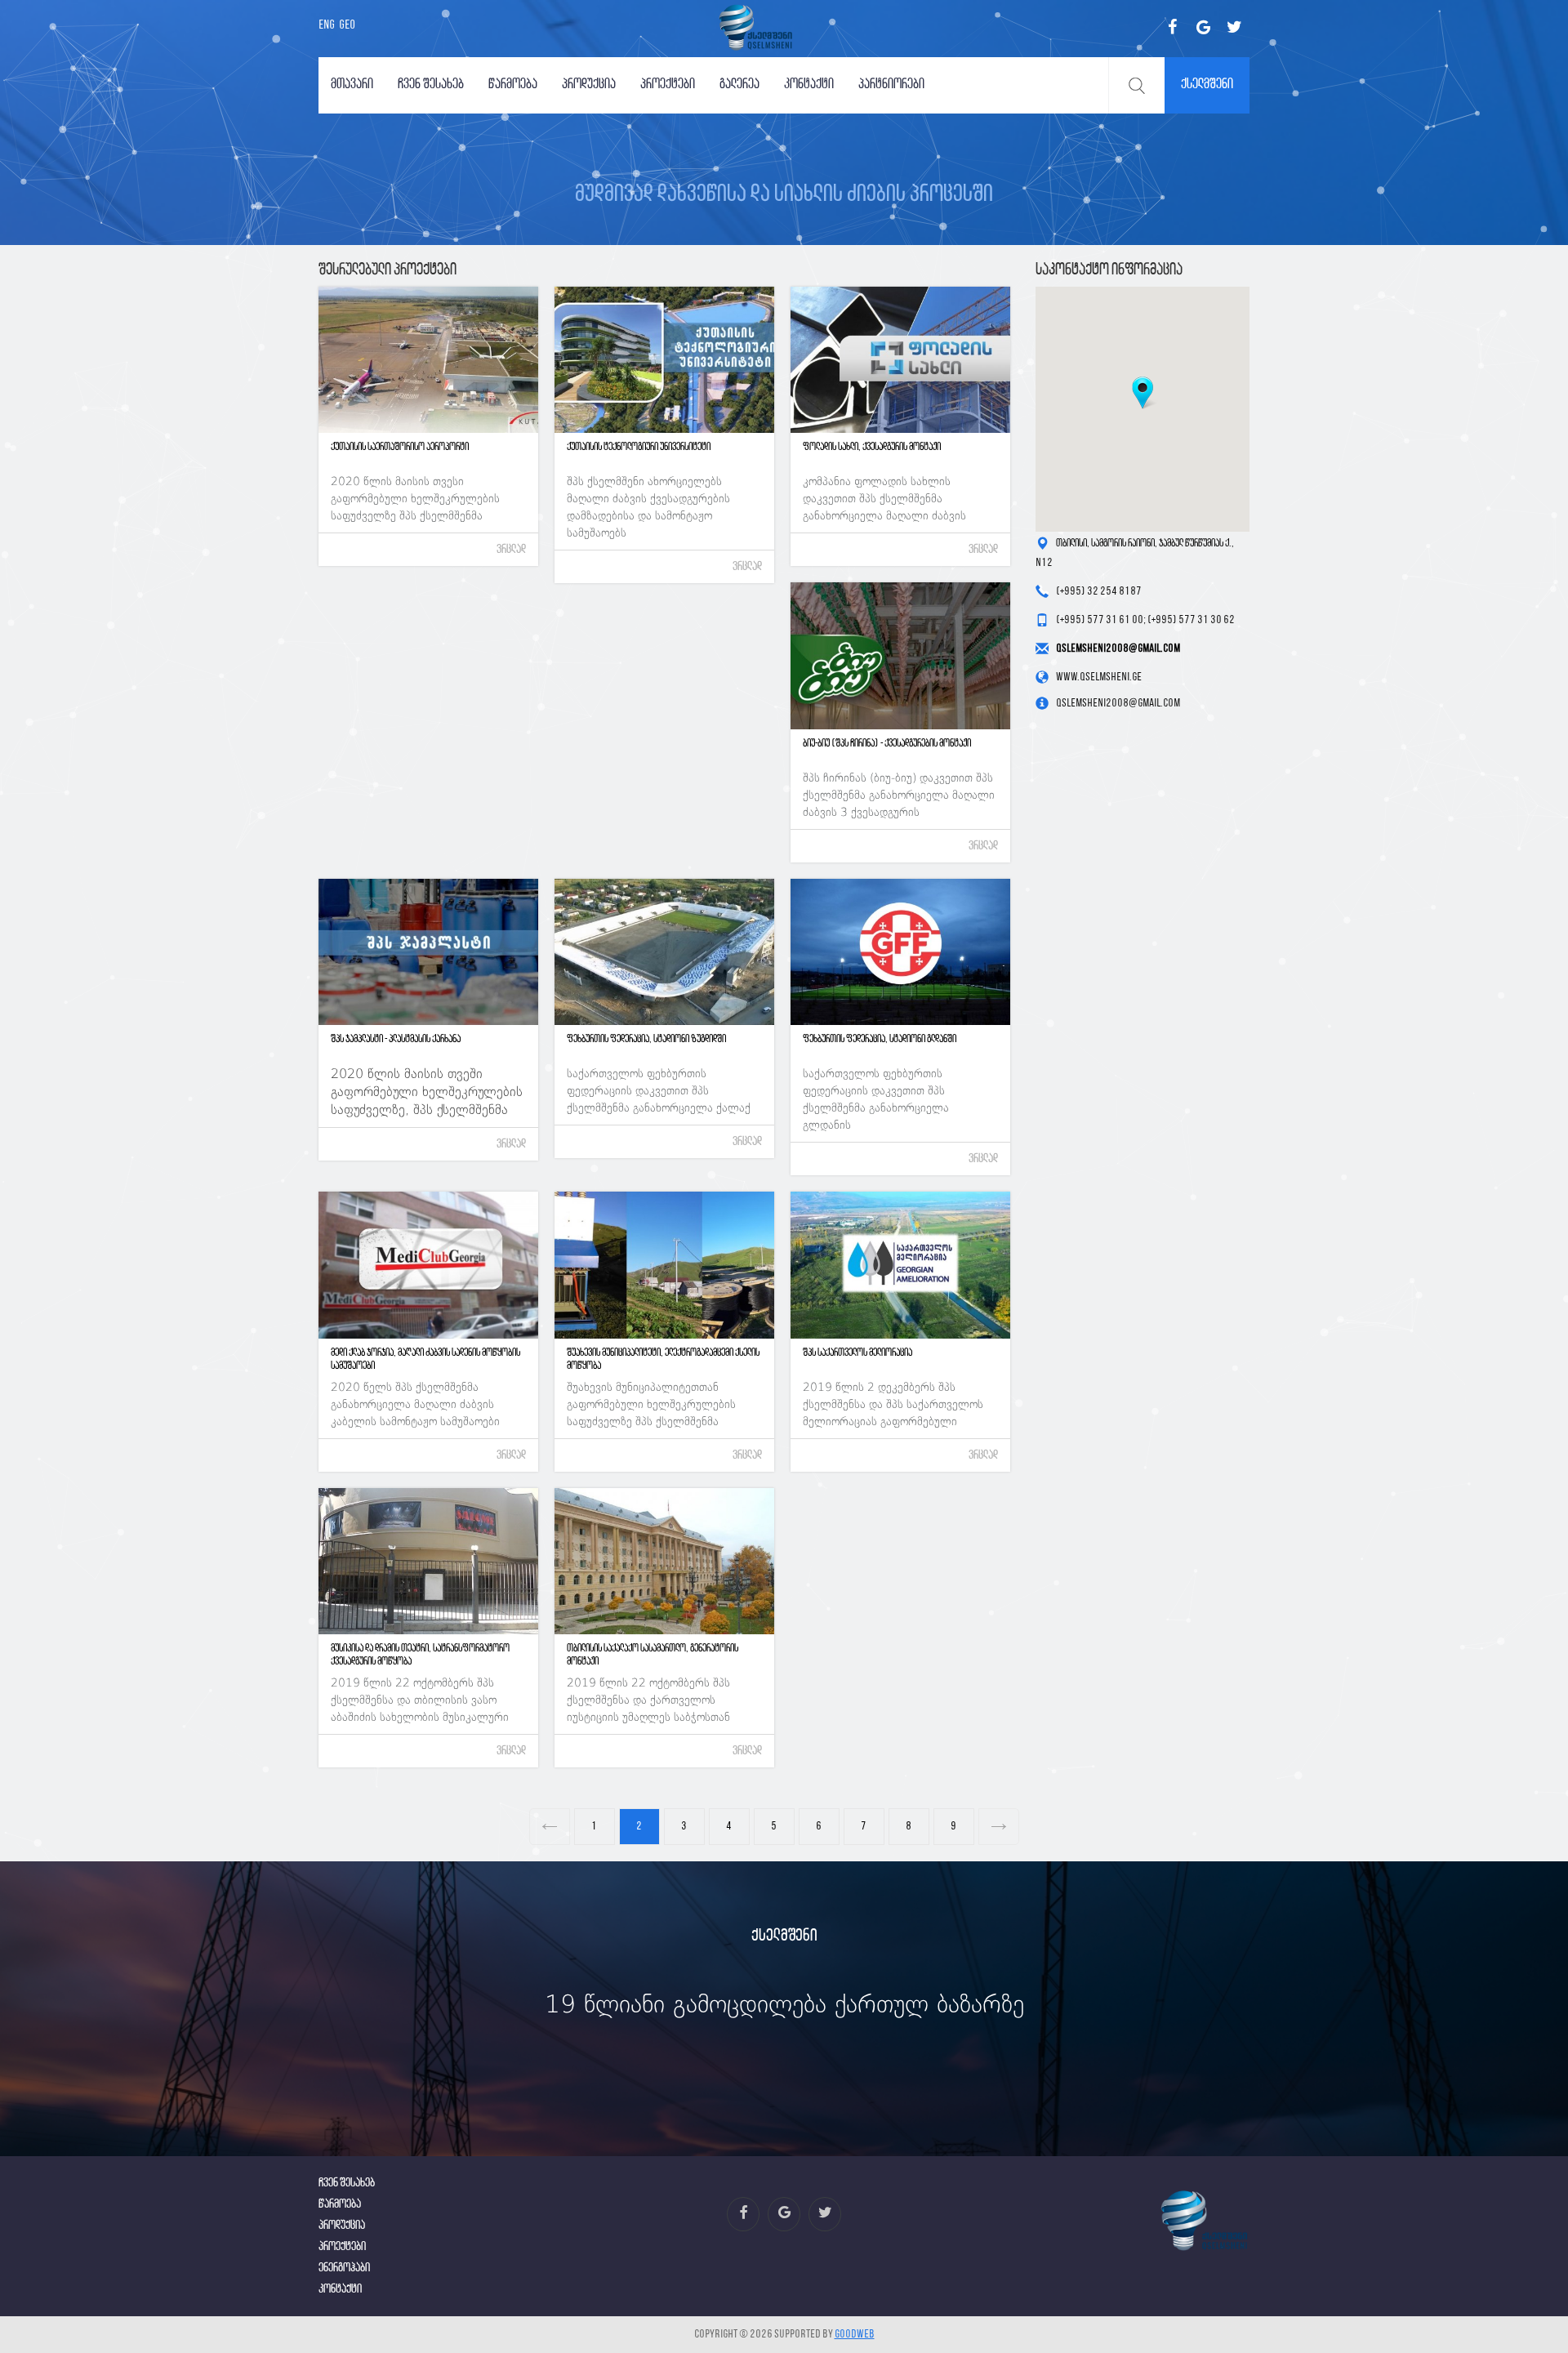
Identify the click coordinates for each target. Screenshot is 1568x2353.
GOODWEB (855, 2335)
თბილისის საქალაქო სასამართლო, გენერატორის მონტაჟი (653, 1655)
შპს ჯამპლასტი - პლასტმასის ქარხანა (396, 1039)
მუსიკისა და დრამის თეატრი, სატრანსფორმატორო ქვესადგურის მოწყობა (420, 1655)
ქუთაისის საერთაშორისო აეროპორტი (400, 447)
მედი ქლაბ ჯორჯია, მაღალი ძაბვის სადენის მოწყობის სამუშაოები (425, 1359)
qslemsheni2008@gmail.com (1118, 649)
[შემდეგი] (1000, 1827)
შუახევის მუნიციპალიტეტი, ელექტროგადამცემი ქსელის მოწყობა (663, 1359)
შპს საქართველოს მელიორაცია (857, 1353)
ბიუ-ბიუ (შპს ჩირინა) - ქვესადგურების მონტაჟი (887, 744)
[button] (1143, 393)
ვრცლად (511, 550)
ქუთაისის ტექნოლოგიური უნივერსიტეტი (639, 447)
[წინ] (550, 1827)
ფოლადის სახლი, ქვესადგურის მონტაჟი (872, 447)
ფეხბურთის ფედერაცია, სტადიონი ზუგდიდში (646, 1039)
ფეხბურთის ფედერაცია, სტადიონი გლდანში (880, 1039)
